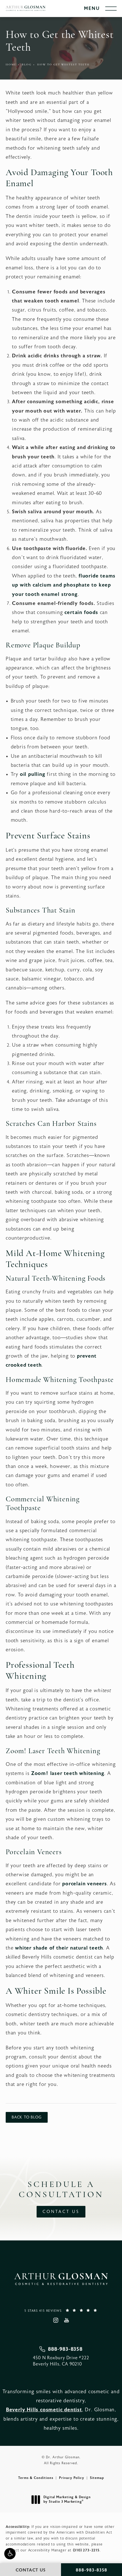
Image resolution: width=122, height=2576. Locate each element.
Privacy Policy (72, 2478)
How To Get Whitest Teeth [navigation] (63, 65)
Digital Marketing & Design (67, 2499)
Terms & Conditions (36, 2478)
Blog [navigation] (27, 65)
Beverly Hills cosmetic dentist (44, 2410)
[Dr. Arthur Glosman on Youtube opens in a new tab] (67, 2320)
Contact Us (61, 2212)
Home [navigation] (11, 65)
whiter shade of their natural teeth (59, 1948)
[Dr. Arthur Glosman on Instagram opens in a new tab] (55, 2320)
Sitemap (97, 2478)
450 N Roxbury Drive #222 (61, 2361)
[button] (10, 2554)
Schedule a (61, 2190)
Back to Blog (27, 2117)
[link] (61, 2310)
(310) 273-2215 (86, 2550)
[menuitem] (55, 2320)
